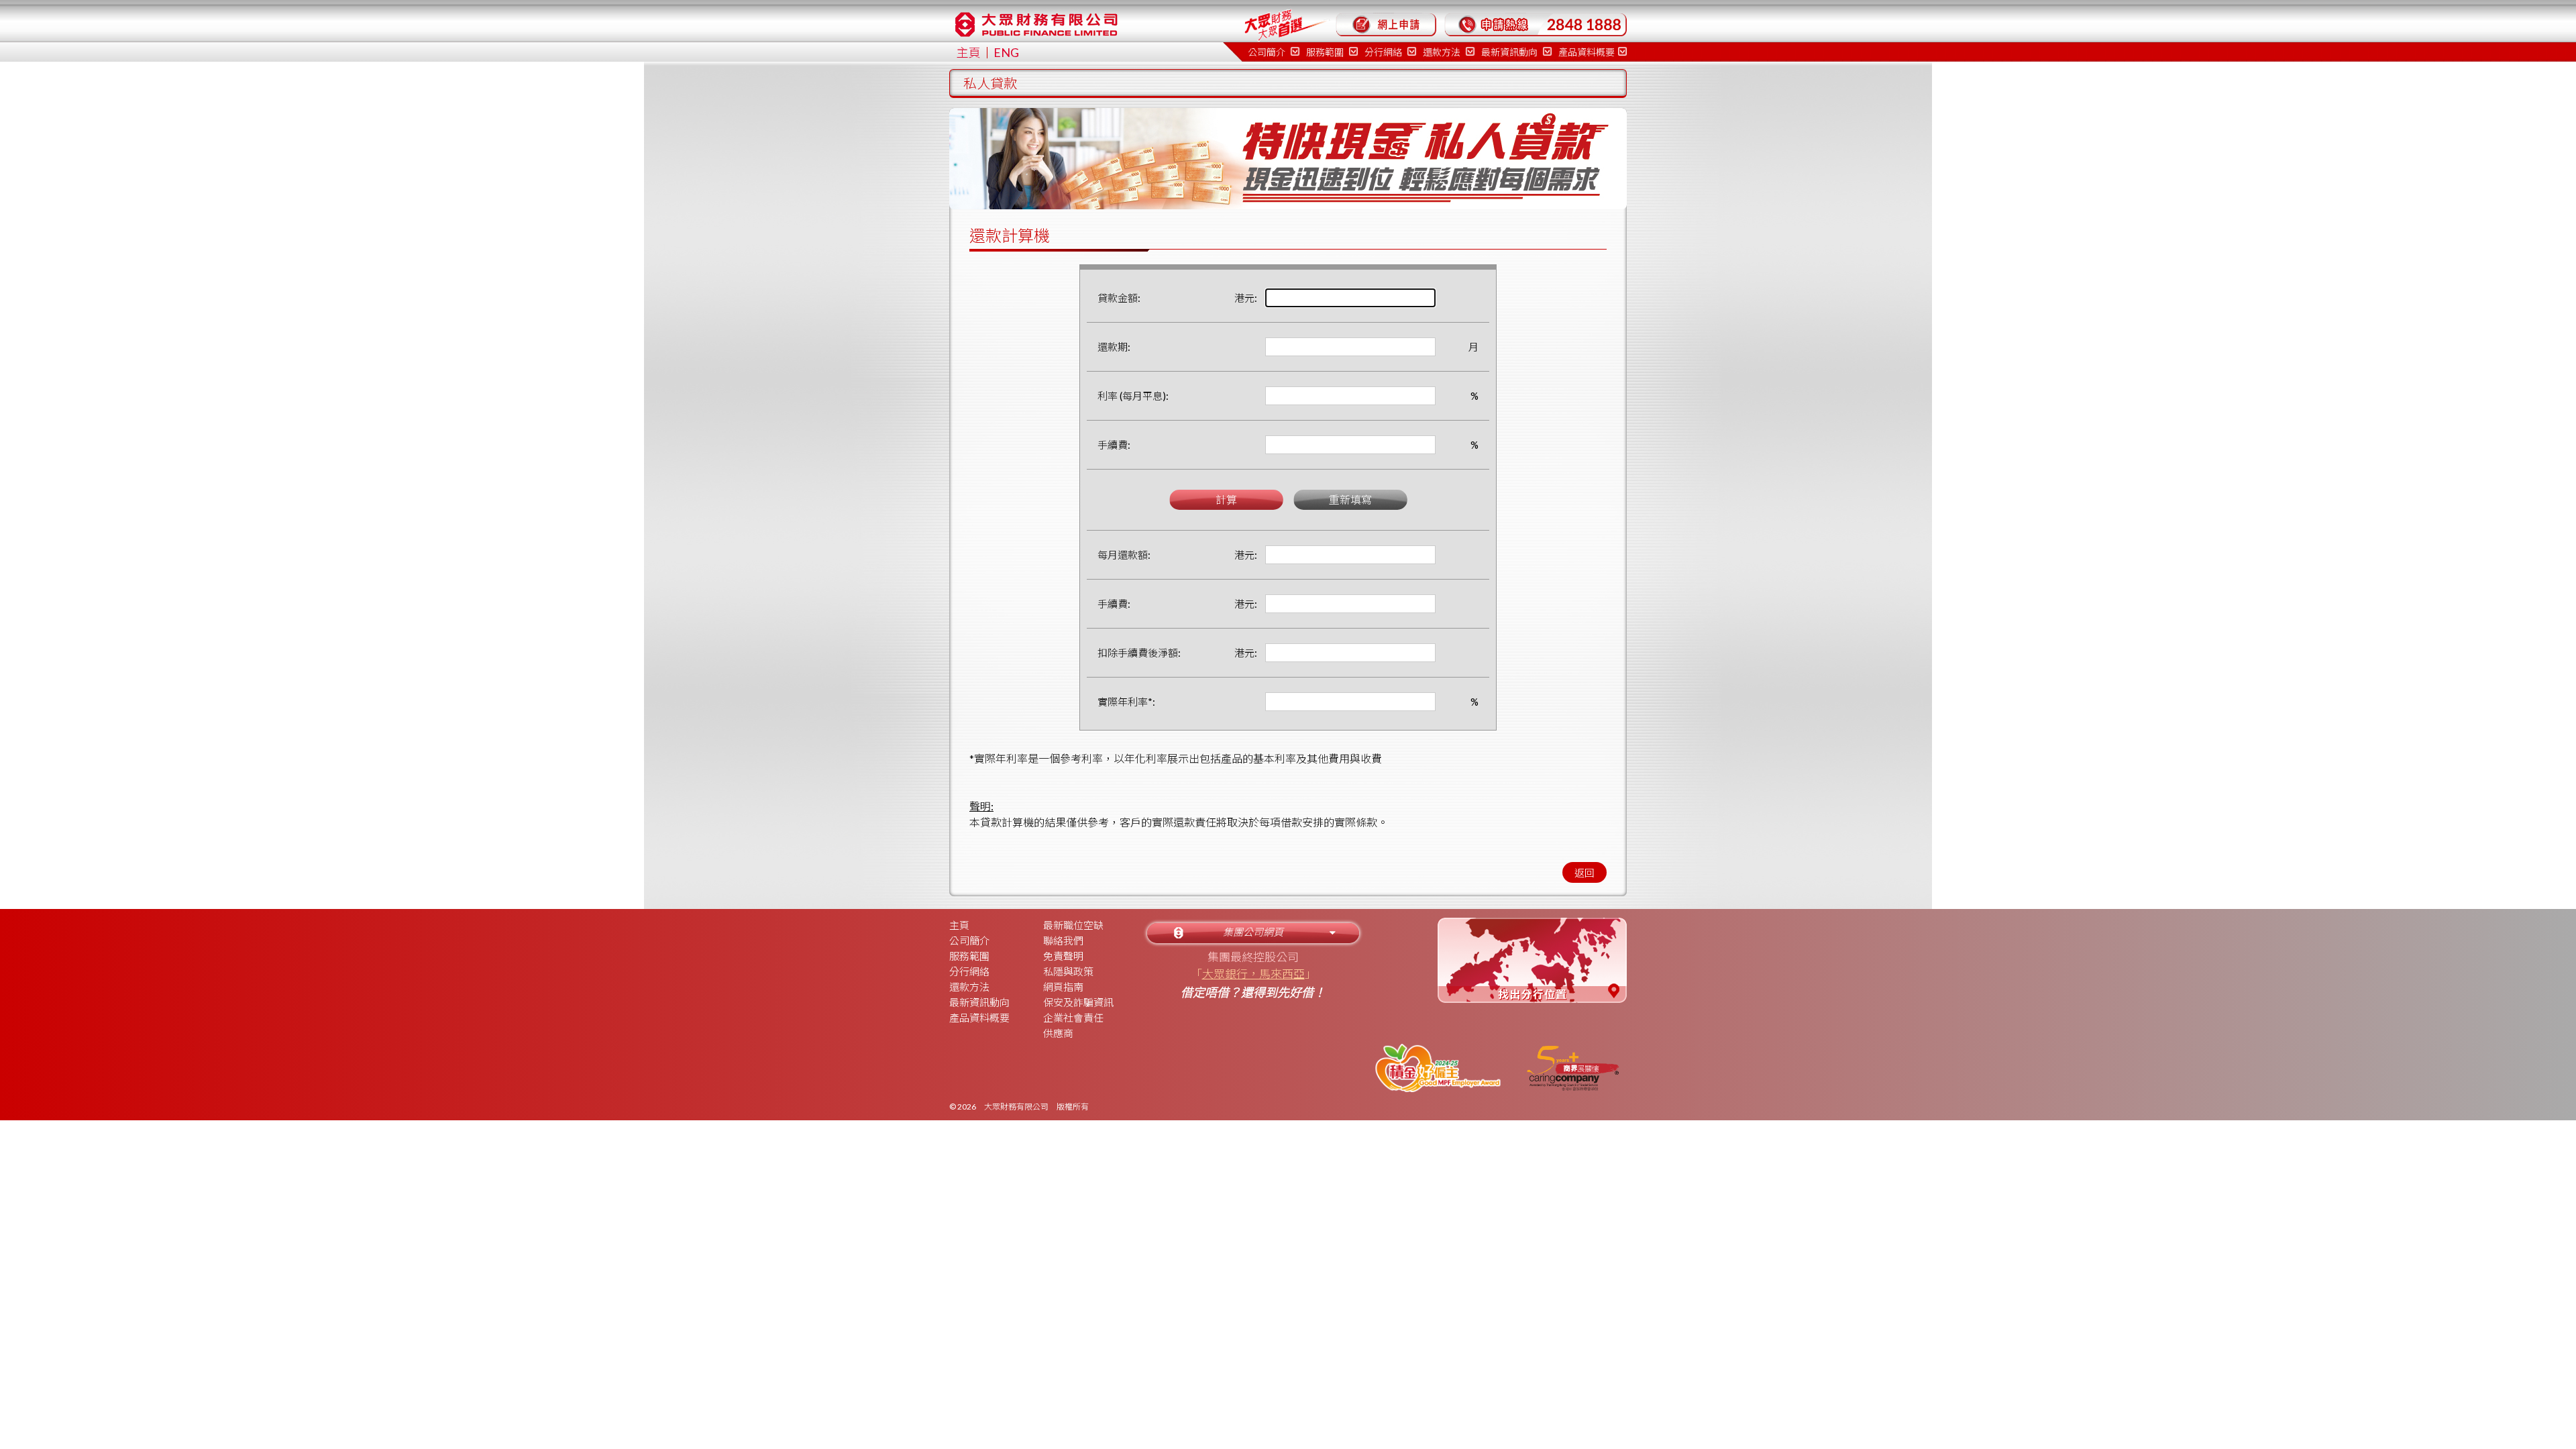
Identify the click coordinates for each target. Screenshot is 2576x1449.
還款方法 (1443, 52)
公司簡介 (969, 941)
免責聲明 (1063, 956)
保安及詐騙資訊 (1078, 1002)
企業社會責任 (1073, 1018)
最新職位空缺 (1073, 925)
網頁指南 (1063, 987)
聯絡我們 (1063, 941)
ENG (1006, 52)
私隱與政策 (1068, 971)
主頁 (969, 52)
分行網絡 (969, 971)
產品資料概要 (1587, 52)
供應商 (1058, 1033)
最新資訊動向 (1510, 52)
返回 (1585, 873)
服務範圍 (969, 956)
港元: (1246, 298)
